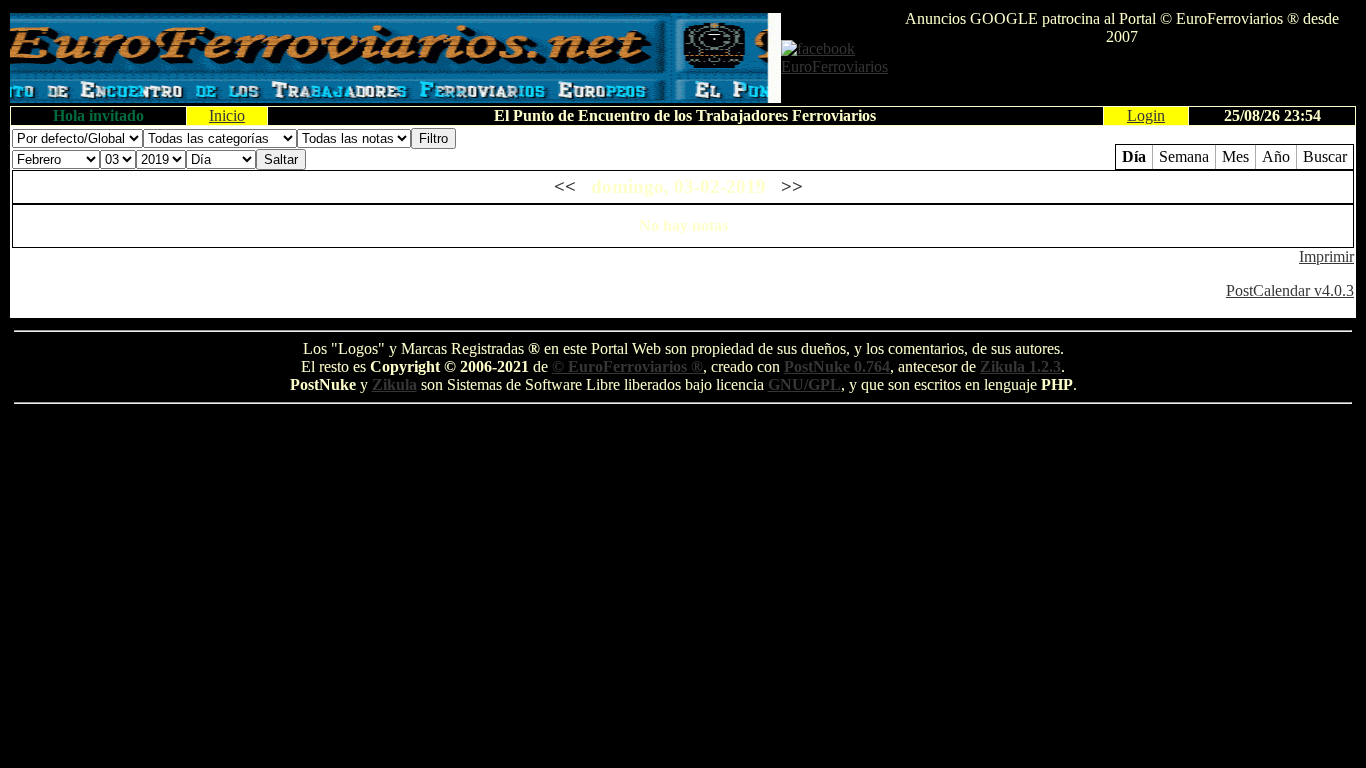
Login (1146, 115)
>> (792, 186)
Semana (1184, 156)
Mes (1235, 156)
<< (565, 186)
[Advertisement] (1122, 76)
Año (1276, 156)
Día (1134, 156)
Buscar (1325, 156)
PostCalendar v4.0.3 (1290, 290)
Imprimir (1326, 256)
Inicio (227, 115)
